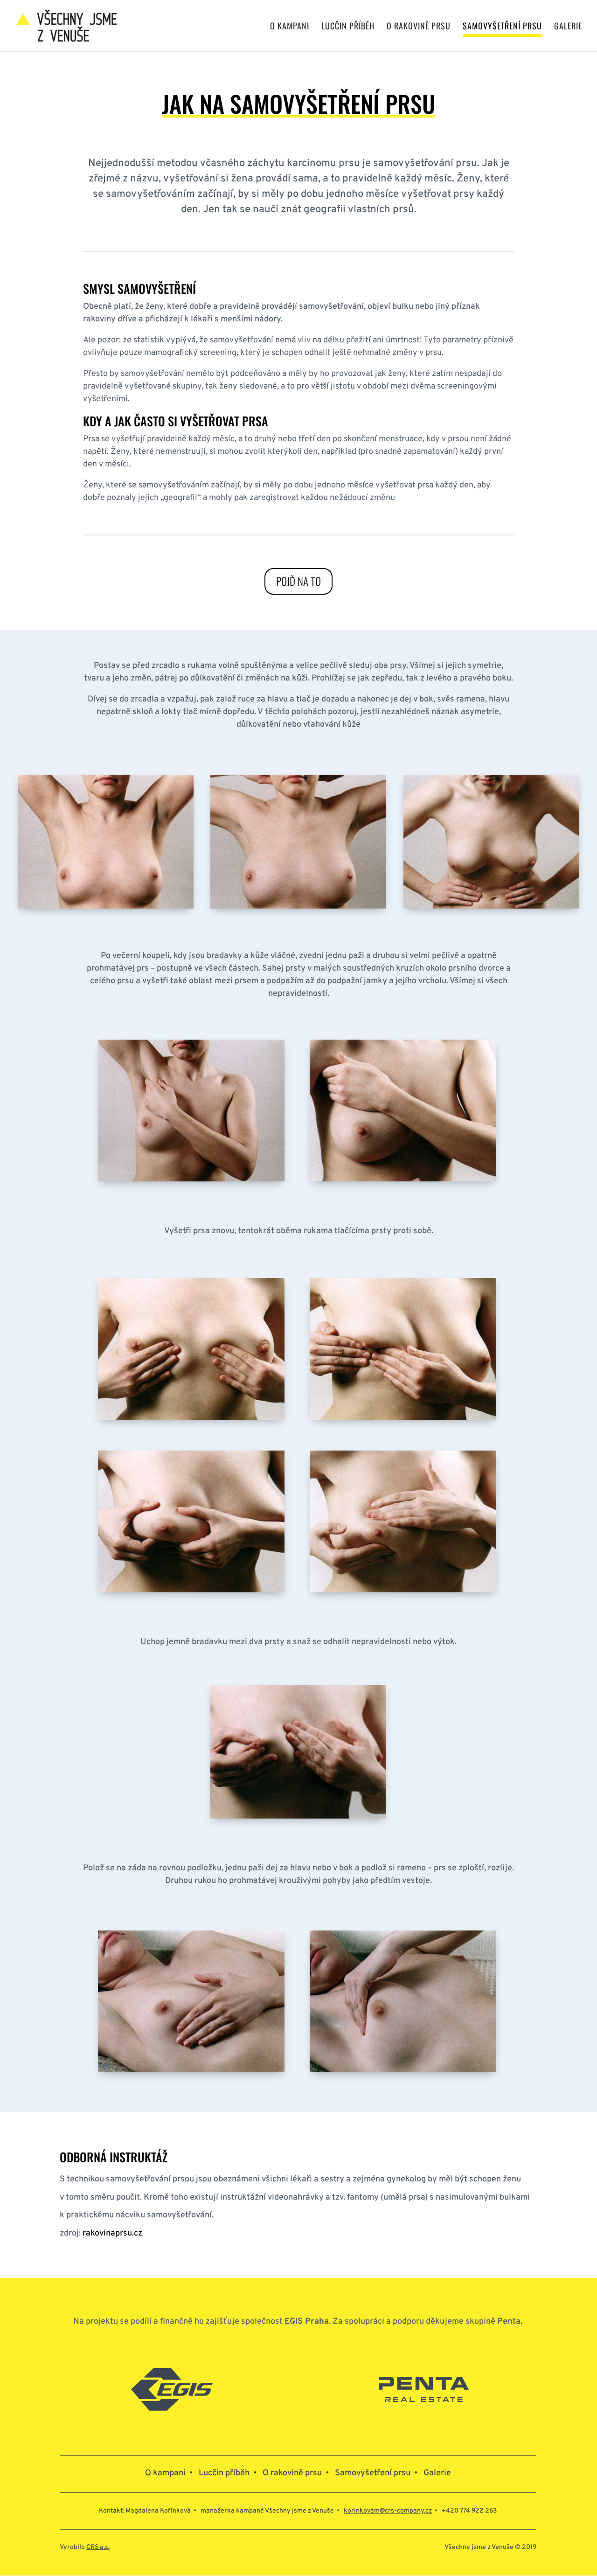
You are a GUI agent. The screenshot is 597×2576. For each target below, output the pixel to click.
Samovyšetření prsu (373, 2473)
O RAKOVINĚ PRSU (419, 27)
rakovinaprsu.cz (112, 2233)
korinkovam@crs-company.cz (388, 2511)
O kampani (165, 2473)
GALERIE (568, 27)
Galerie (437, 2473)
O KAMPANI (290, 27)
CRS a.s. (98, 2547)
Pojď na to (298, 581)
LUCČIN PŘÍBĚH (348, 27)
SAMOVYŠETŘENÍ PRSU (502, 27)
